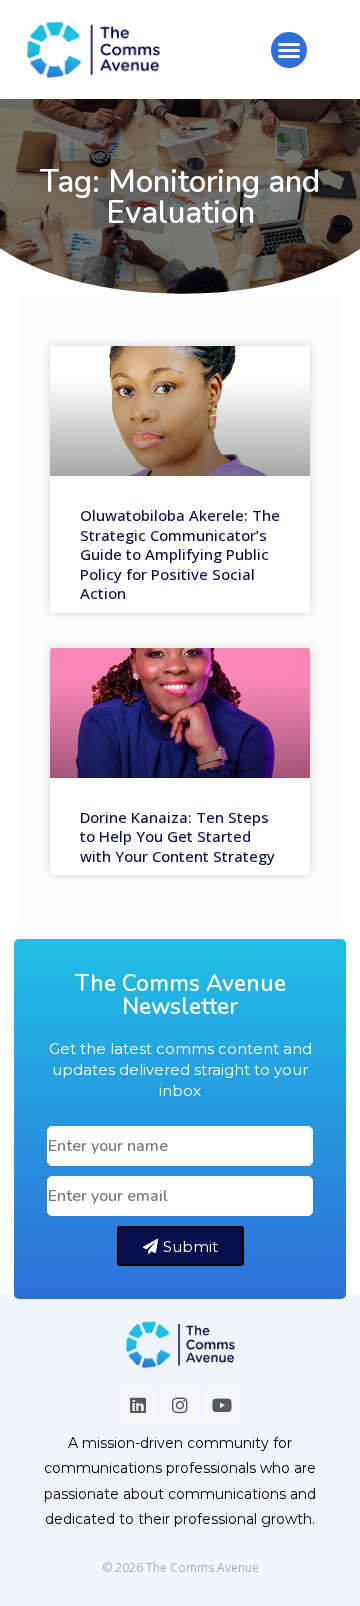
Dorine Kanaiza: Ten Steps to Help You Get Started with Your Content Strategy (177, 836)
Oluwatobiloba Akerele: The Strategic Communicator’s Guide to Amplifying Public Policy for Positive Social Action (180, 554)
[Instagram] (180, 1405)
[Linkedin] (137, 1405)
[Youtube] (222, 1405)
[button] (289, 50)
